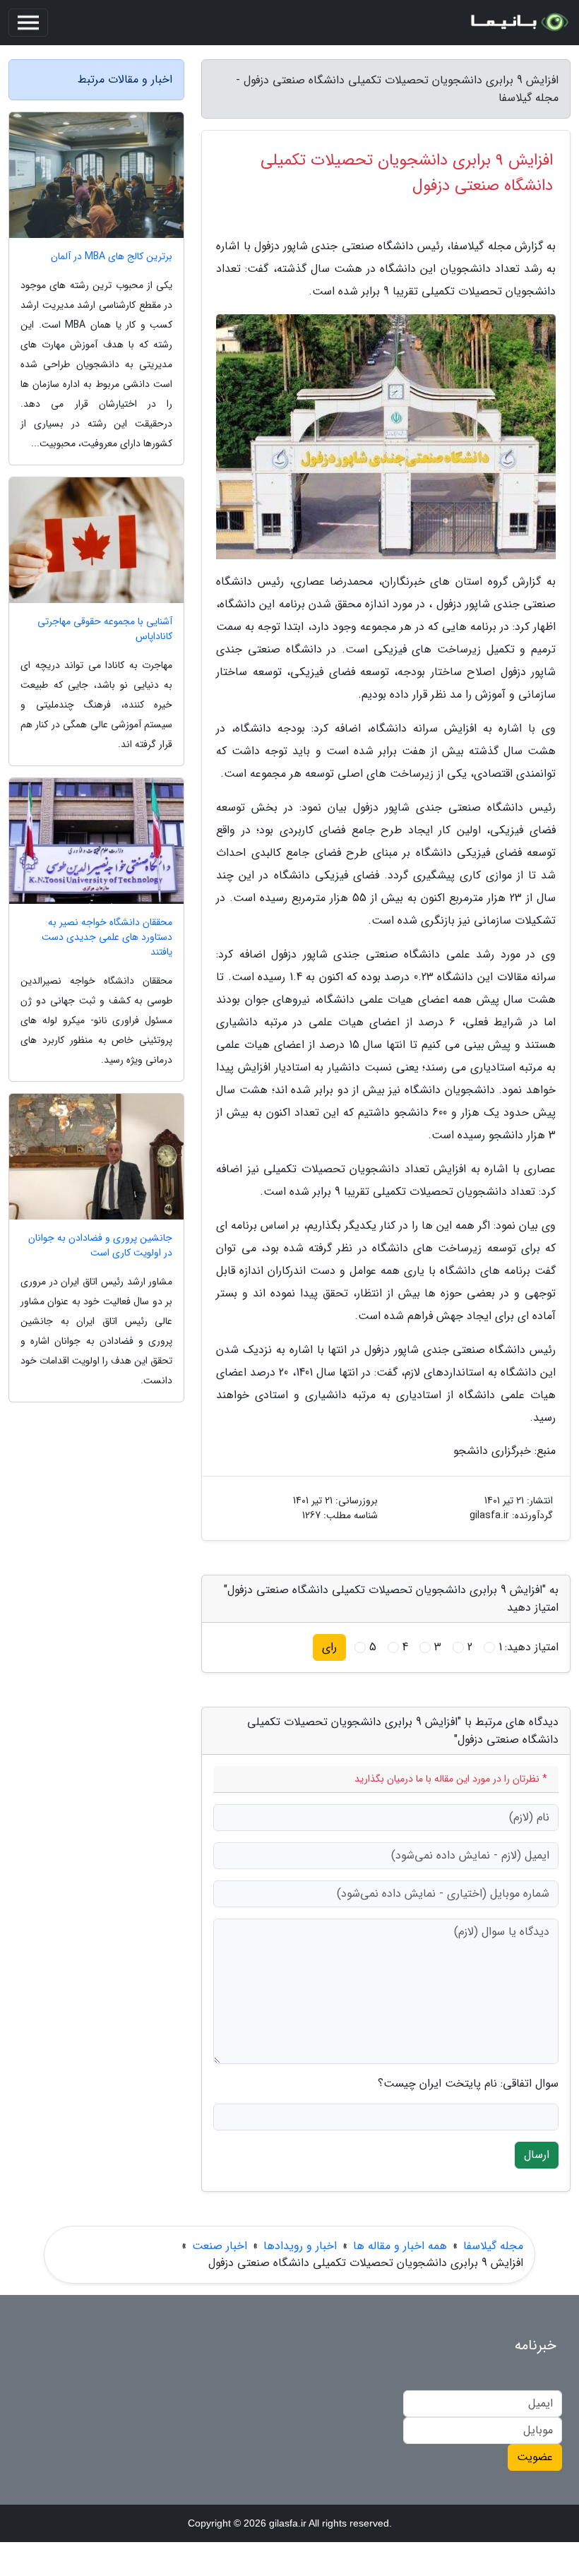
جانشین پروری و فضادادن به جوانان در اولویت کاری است (100, 1246)
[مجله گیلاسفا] (518, 23)
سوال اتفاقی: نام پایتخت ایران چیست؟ (468, 2084)
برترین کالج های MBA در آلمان (112, 257)
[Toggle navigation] (28, 23)
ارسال (537, 2155)
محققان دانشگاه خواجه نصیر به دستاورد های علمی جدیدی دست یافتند (107, 937)
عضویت (535, 2457)
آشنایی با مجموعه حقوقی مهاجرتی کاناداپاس (105, 629)
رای (329, 1647)
